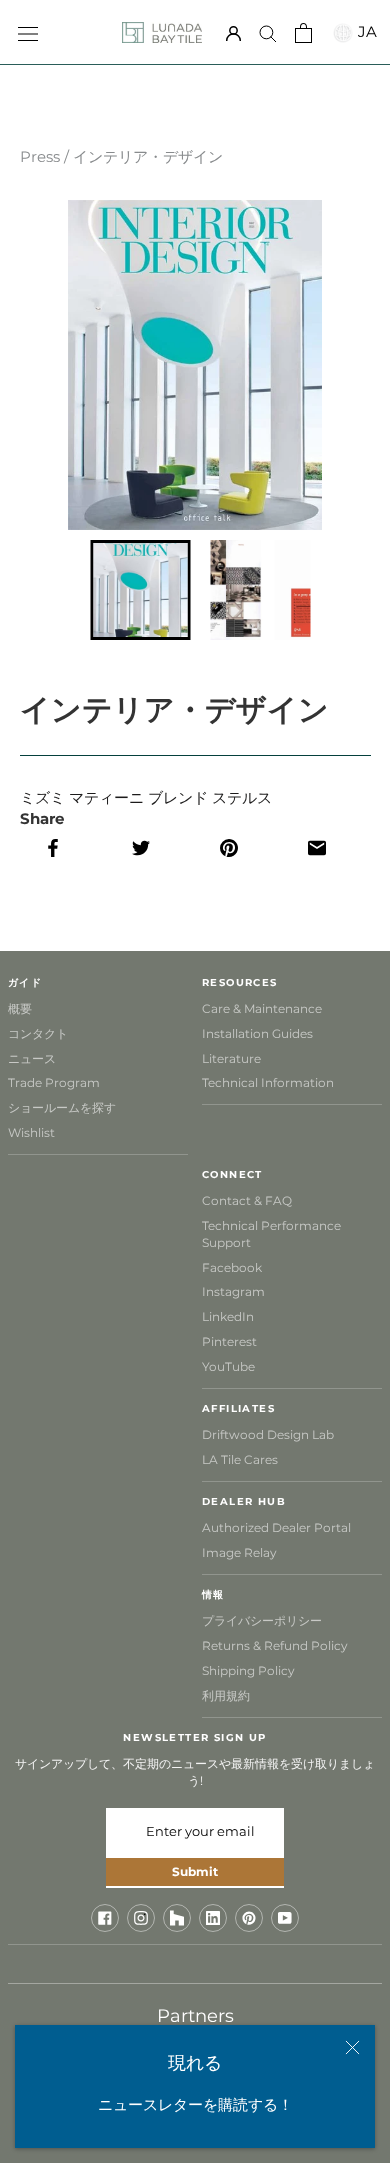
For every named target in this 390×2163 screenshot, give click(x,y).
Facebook (232, 1267)
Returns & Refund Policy (275, 1645)
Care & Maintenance (262, 1008)
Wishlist (31, 1132)
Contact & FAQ (247, 1200)
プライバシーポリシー (262, 1620)
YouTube (228, 1366)
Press (40, 156)
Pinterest (229, 1341)
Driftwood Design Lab (268, 1434)
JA (365, 31)
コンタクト (38, 1033)
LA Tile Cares (240, 1459)
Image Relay (239, 1552)
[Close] (352, 2047)
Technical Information (268, 1082)
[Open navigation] (28, 32)
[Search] (268, 33)
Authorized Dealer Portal (276, 1527)
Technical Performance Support (271, 1234)
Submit (195, 1871)
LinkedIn (228, 1316)
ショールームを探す (62, 1107)
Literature (231, 1058)
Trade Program (54, 1082)
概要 (20, 1008)
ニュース (32, 1058)
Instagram (233, 1291)
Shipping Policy (248, 1670)
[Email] (327, 848)
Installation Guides (257, 1033)
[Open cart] (303, 33)
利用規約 (226, 1695)
